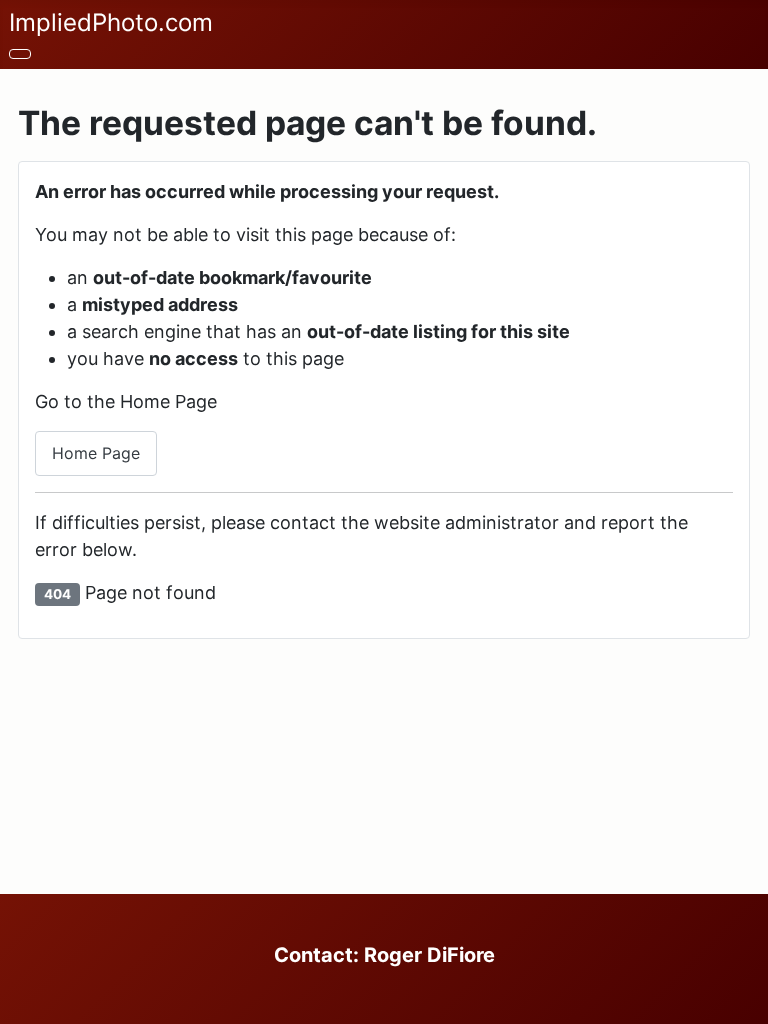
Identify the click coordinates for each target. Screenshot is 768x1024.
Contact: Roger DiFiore (384, 955)
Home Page (96, 453)
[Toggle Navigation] (20, 54)
